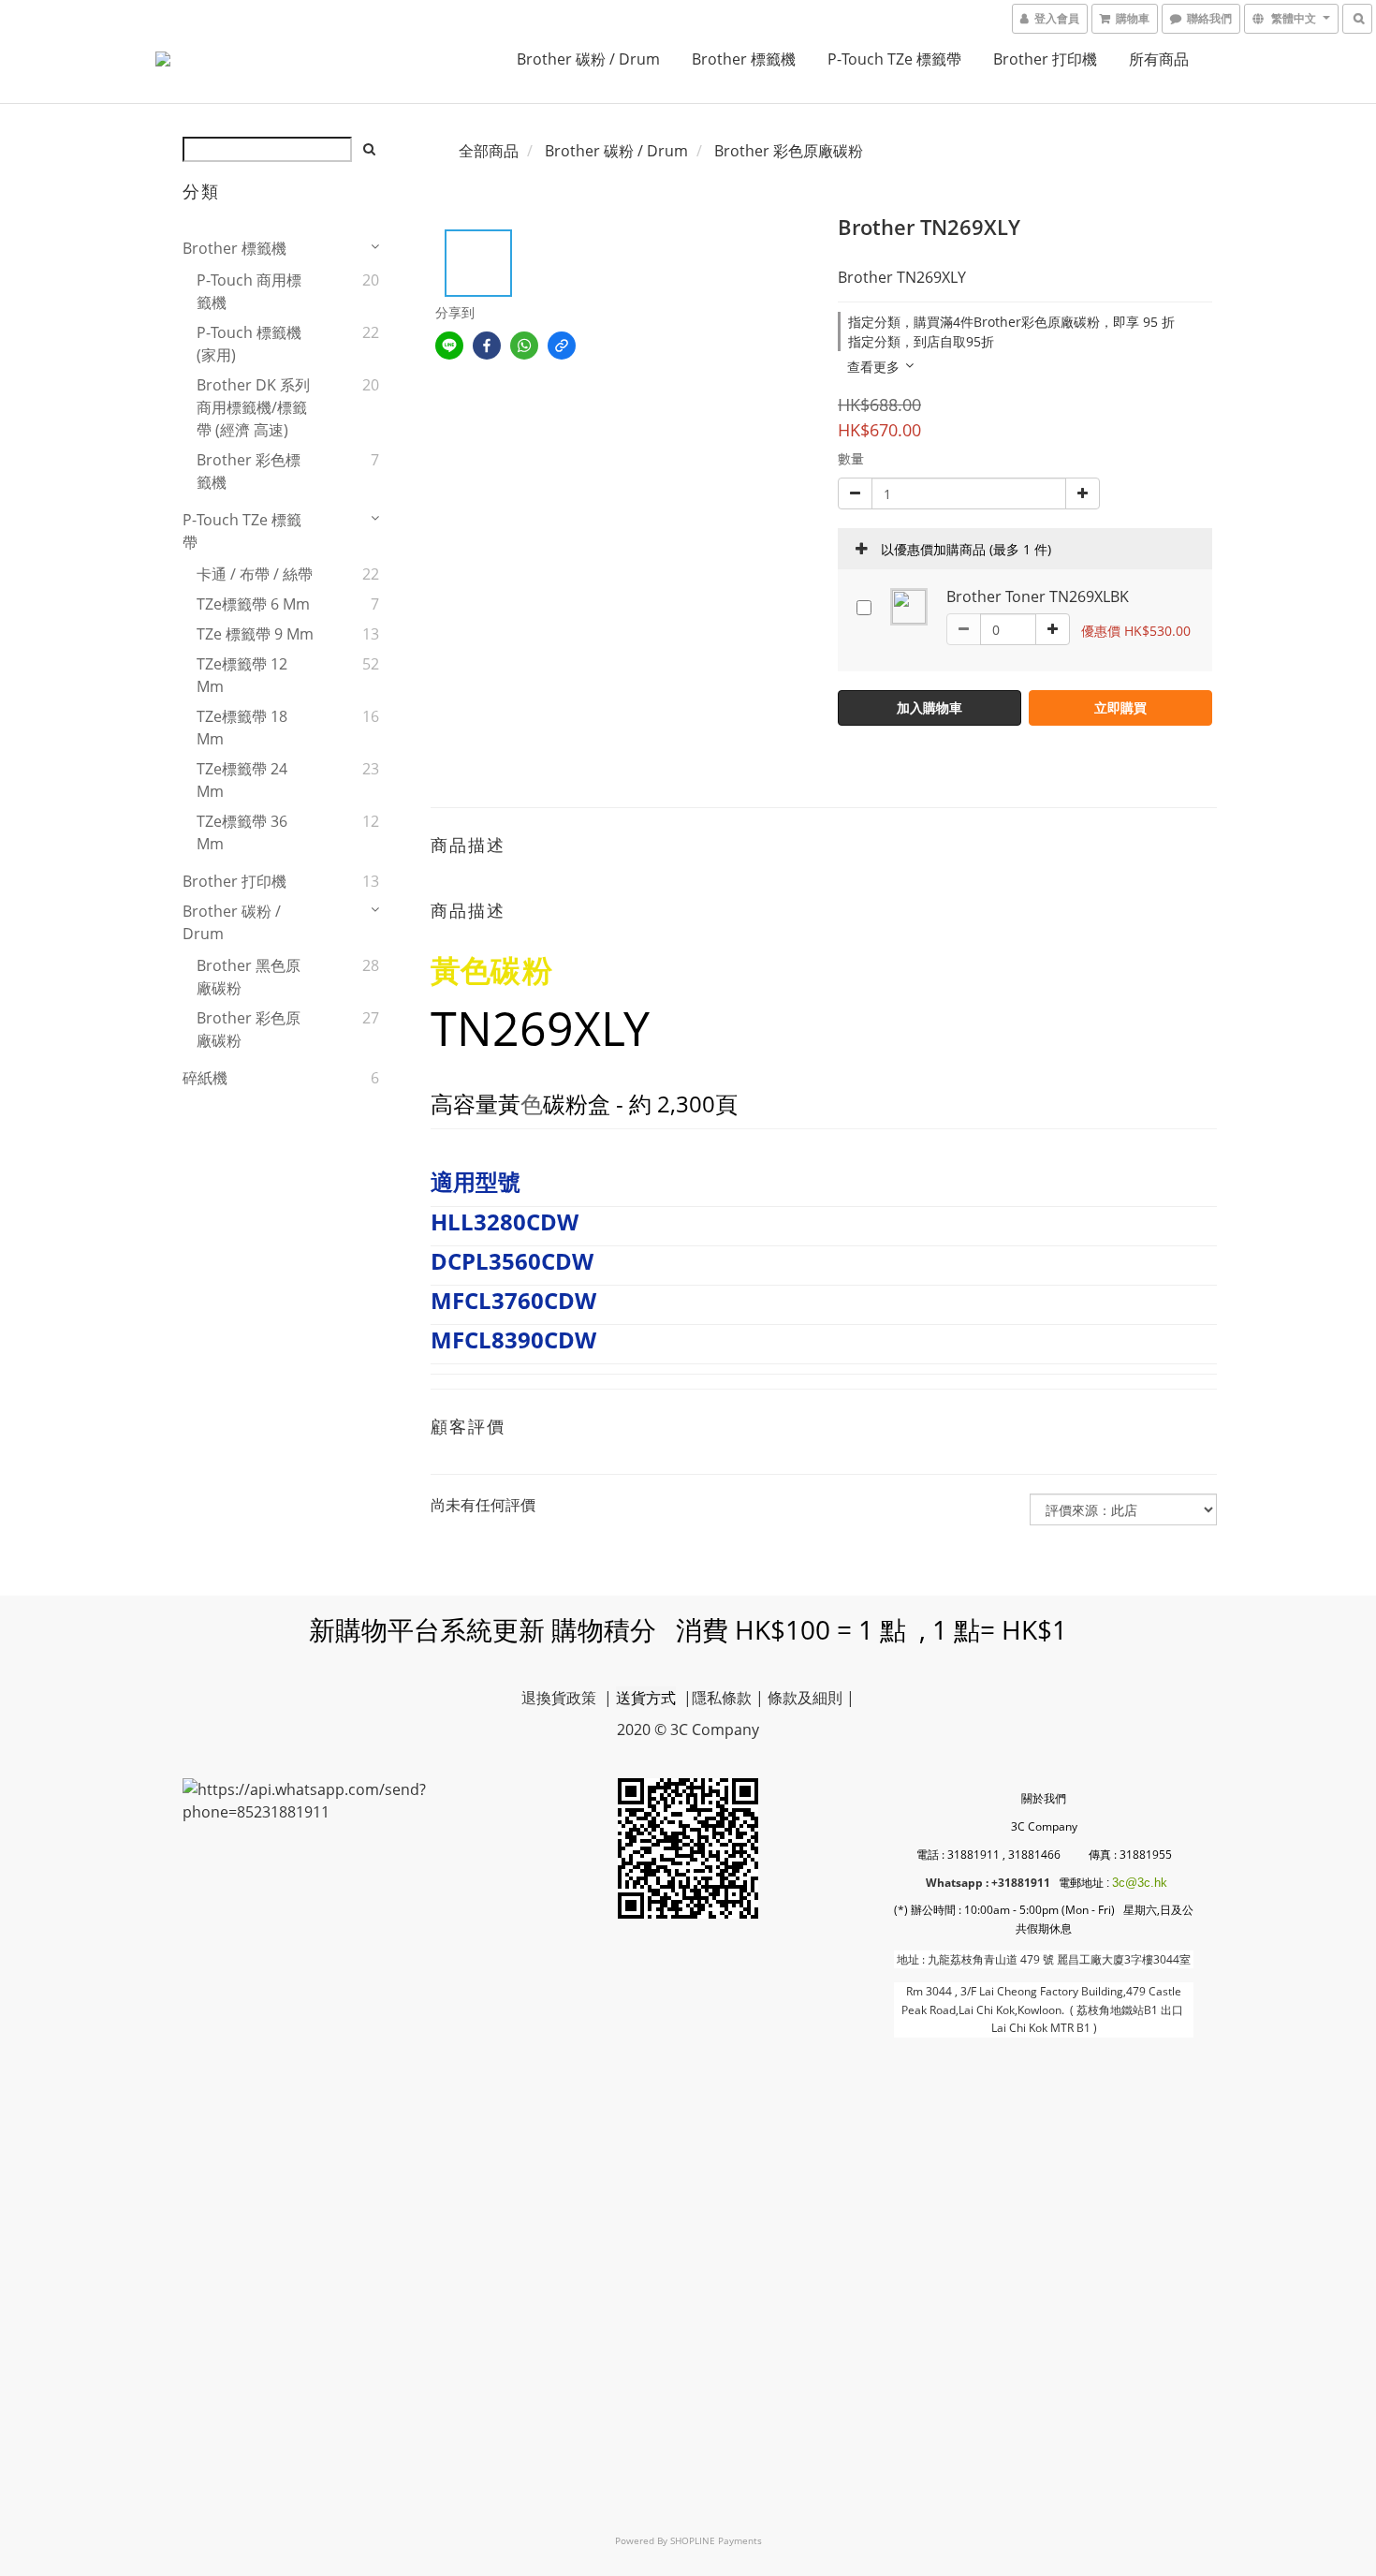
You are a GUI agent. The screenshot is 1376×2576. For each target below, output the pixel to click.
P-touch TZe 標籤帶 (894, 59)
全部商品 (489, 151)
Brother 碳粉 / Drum (588, 59)
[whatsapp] (524, 346)
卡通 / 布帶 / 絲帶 (255, 574)
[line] (449, 346)
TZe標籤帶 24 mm (242, 780)
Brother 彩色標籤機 (249, 471)
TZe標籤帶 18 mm (242, 728)
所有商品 (1159, 59)
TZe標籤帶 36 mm (242, 832)
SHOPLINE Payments (716, 2540)
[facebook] (487, 346)
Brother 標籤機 (744, 59)
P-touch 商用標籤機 (249, 291)
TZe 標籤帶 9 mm (255, 634)
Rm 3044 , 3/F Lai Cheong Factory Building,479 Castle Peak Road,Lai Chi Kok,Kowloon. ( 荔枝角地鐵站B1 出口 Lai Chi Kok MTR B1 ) (1044, 2009)
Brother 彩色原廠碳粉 (249, 1029)
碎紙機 (205, 1078)
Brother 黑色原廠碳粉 (249, 977)
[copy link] (562, 346)
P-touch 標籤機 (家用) (249, 344)
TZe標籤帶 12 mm (242, 675)
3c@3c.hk (1140, 1883)
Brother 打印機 (1045, 59)
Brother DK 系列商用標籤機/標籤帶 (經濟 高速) (253, 407)
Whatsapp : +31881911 (988, 1883)
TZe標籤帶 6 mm (253, 604)
